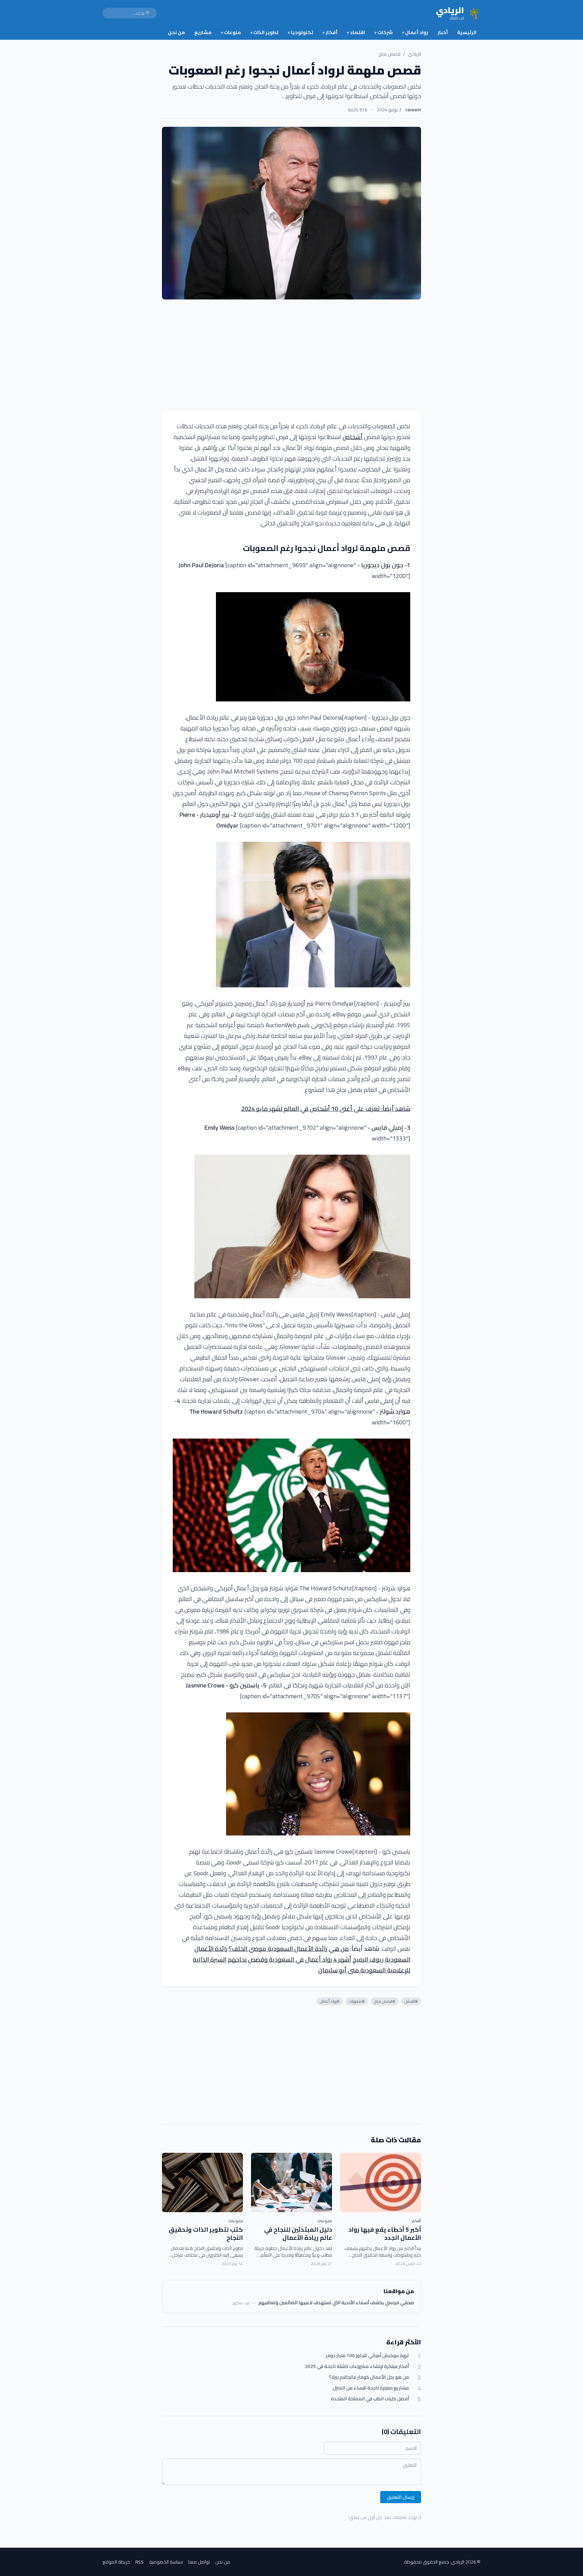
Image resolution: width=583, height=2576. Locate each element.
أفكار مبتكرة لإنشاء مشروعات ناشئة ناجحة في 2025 (357, 2366)
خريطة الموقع (116, 2562)
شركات (384, 32)
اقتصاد (356, 32)
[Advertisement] (291, 355)
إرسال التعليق (401, 2497)
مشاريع (203, 32)
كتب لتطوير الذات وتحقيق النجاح (206, 2234)
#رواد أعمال (330, 2001)
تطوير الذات (264, 32)
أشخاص (353, 437)
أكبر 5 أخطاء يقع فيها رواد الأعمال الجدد (385, 2234)
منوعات (231, 32)
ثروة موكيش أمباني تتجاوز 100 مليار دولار (367, 2356)
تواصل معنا (199, 2562)
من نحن (176, 32)
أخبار (443, 32)
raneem (413, 110)
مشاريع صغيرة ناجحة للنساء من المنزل (371, 2388)
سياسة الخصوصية (166, 2562)
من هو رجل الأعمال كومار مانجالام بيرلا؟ (369, 2377)
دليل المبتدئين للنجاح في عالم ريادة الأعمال (298, 2234)
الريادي (414, 54)
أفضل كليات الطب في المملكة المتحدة (370, 2399)
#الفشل (411, 2001)
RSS (140, 2562)
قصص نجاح (390, 54)
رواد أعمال (415, 32)
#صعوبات (357, 2001)
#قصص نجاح (385, 2001)
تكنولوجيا (300, 32)
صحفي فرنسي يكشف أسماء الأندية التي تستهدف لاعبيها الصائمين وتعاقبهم (336, 2303)
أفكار (330, 32)
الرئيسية (467, 32)
